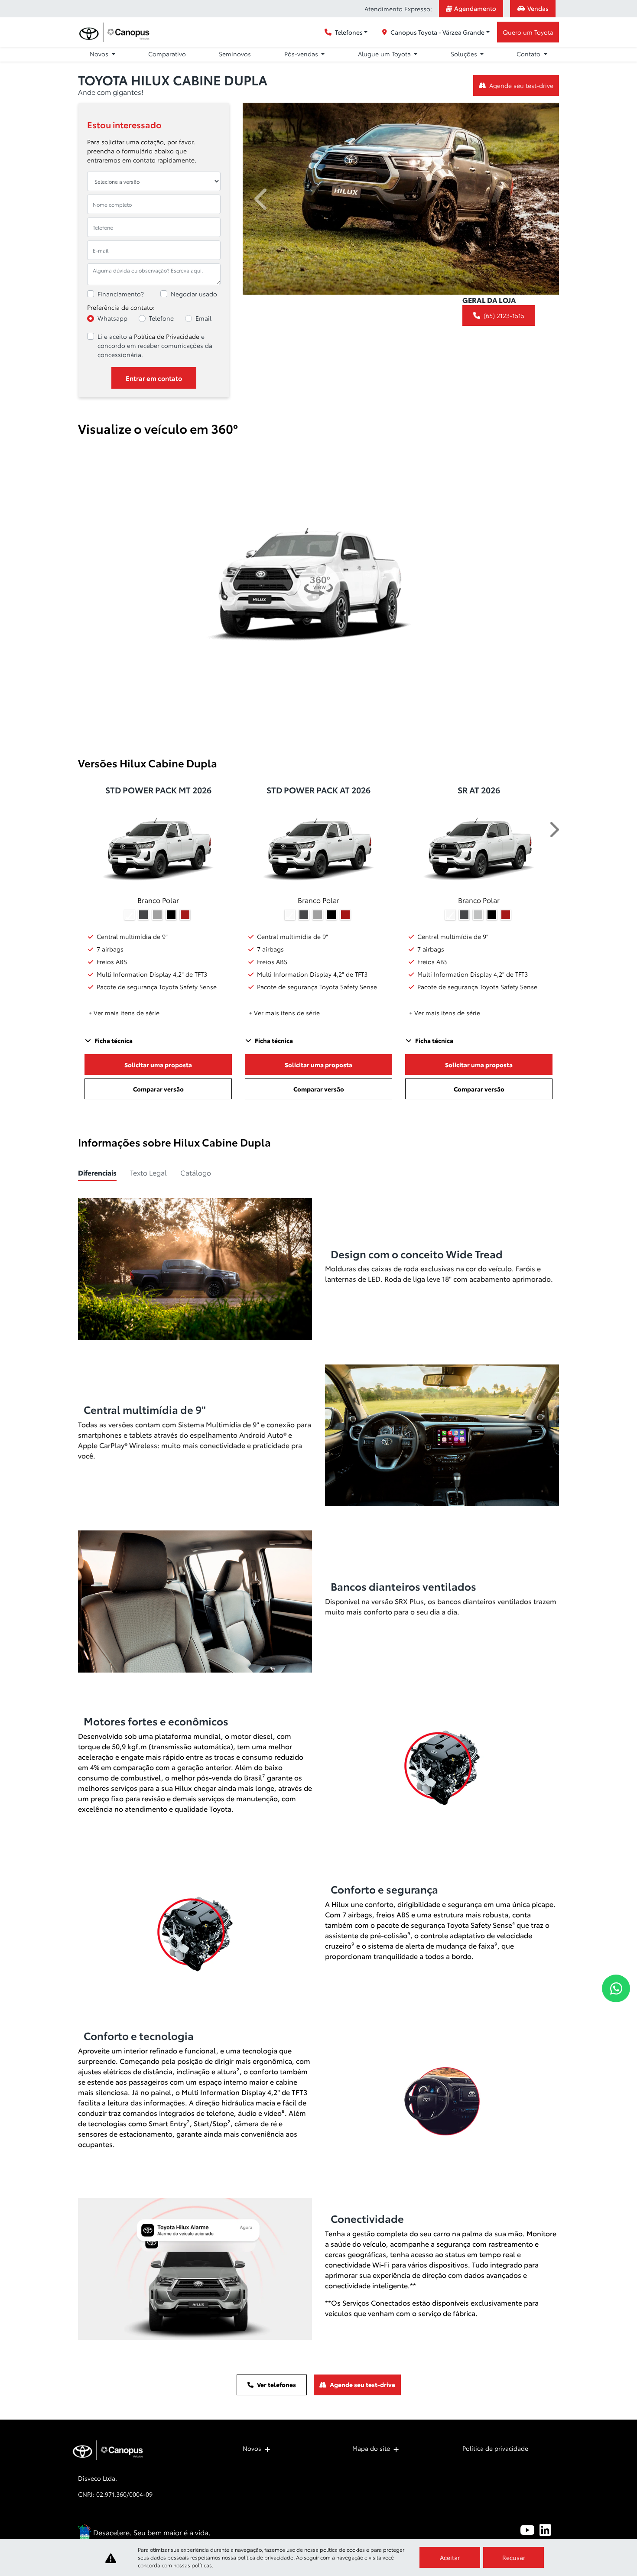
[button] (262, 199)
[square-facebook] (510, 2530)
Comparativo (167, 54)
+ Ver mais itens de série (124, 1013)
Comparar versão (158, 1089)
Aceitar (450, 2557)
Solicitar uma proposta (158, 1065)
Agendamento (475, 8)
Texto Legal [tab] (148, 1172)
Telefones (349, 32)
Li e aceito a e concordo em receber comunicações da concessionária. (155, 345)
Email (203, 318)
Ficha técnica (114, 1040)
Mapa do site (371, 2448)
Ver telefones (276, 2384)
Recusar (514, 2557)
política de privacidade (265, 2557)
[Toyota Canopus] (116, 32)
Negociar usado (194, 294)
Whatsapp (112, 318)
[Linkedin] (549, 2530)
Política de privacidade (495, 2448)
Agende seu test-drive (521, 85)
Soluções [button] (465, 54)
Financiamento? (121, 294)
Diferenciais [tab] (97, 1172)
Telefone (161, 318)
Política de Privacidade (167, 336)
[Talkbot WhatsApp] (616, 1988)
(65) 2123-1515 (504, 315)
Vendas (538, 8)
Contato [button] (529, 54)
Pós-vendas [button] (302, 54)
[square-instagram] (491, 2530)
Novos (252, 2448)
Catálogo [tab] (196, 1172)
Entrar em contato (154, 378)
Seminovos (235, 54)
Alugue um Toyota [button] (385, 54)
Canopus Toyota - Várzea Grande (437, 32)
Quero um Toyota (528, 32)
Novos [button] (100, 54)
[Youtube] (530, 2530)
